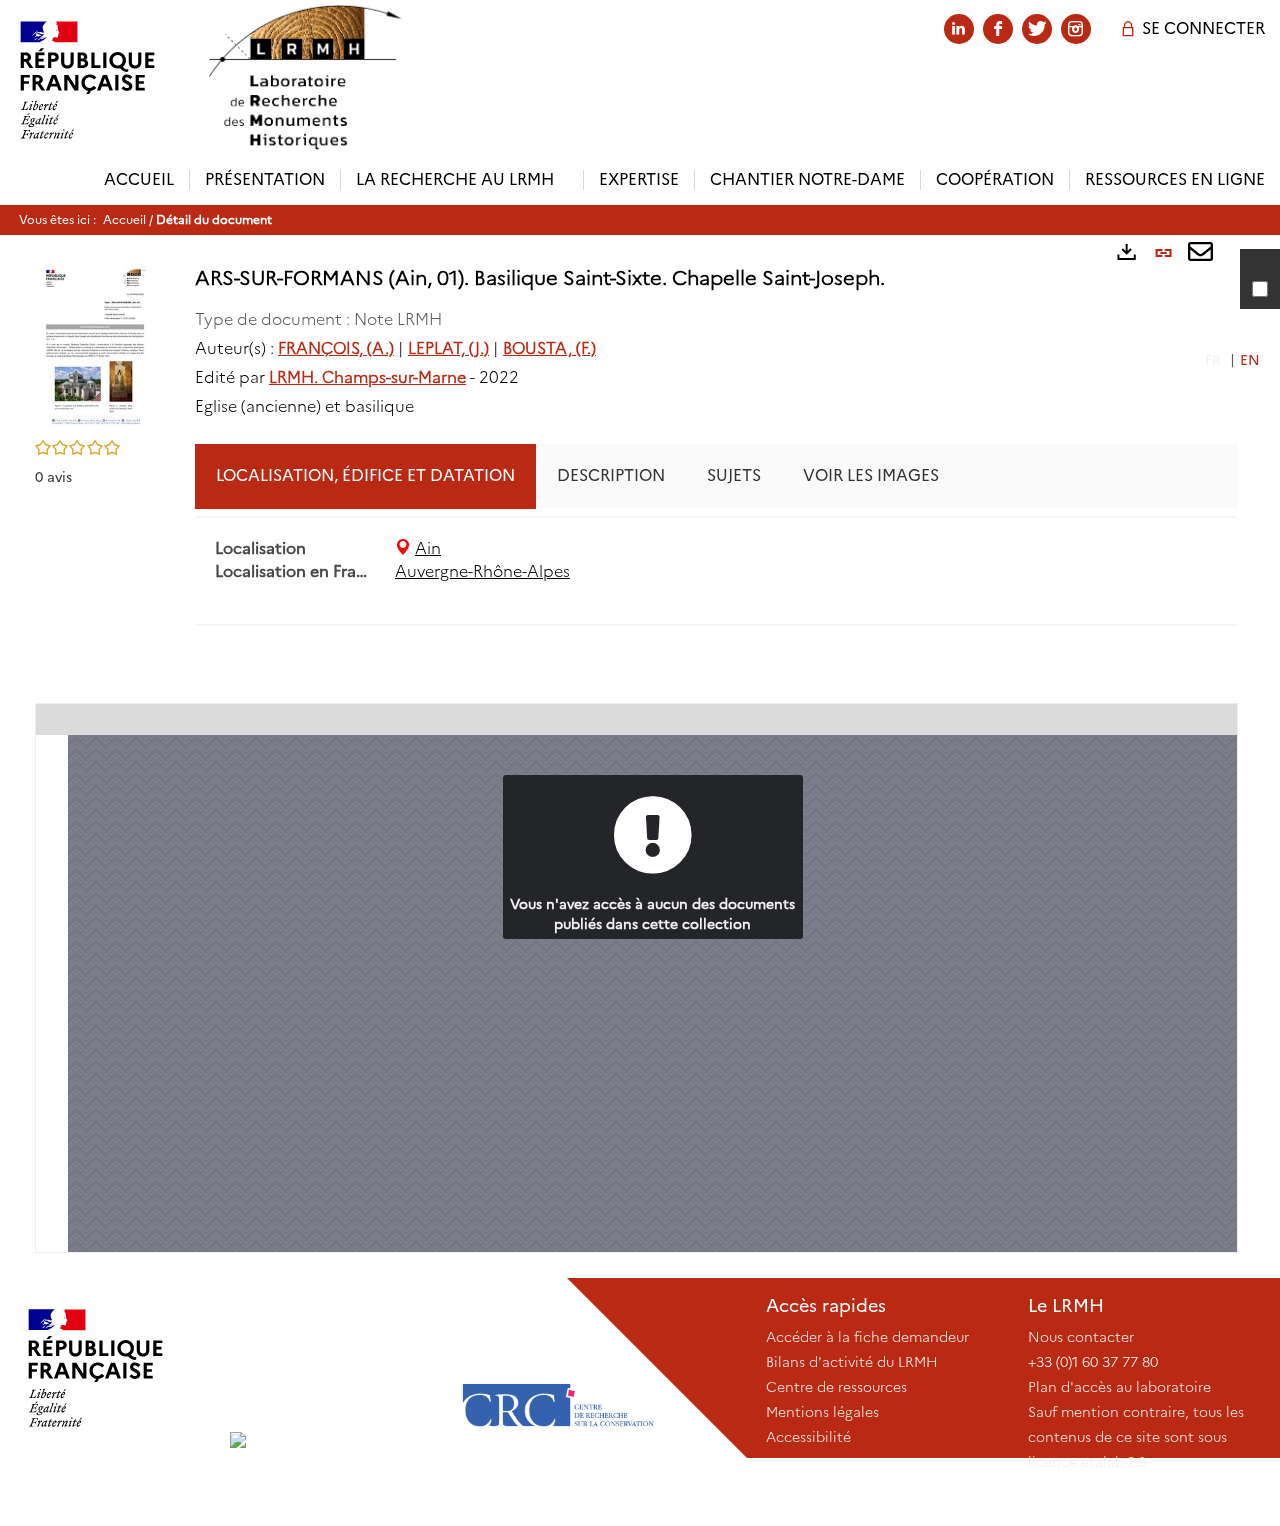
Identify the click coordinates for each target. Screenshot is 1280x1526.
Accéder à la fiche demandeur (867, 1337)
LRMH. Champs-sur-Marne (367, 377)
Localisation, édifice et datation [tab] (365, 475)
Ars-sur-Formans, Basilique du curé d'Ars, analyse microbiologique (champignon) (949, 660)
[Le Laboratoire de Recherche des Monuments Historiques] (337, 1368)
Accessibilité (808, 1437)
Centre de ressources (836, 1387)
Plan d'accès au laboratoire (1119, 1387)
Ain (428, 548)
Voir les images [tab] (871, 475)
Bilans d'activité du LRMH (852, 1362)
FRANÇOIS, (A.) (336, 348)
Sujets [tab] (734, 475)
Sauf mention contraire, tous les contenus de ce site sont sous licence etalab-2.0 (1136, 1437)
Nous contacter (1081, 1337)
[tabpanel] (716, 561)
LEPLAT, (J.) (448, 348)
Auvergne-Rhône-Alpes (482, 571)
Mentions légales (822, 1412)
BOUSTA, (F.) (549, 348)
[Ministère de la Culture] (115, 1368)
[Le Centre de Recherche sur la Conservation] (558, 1368)
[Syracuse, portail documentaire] (304, 77)
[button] (95, 344)
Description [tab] (611, 475)
